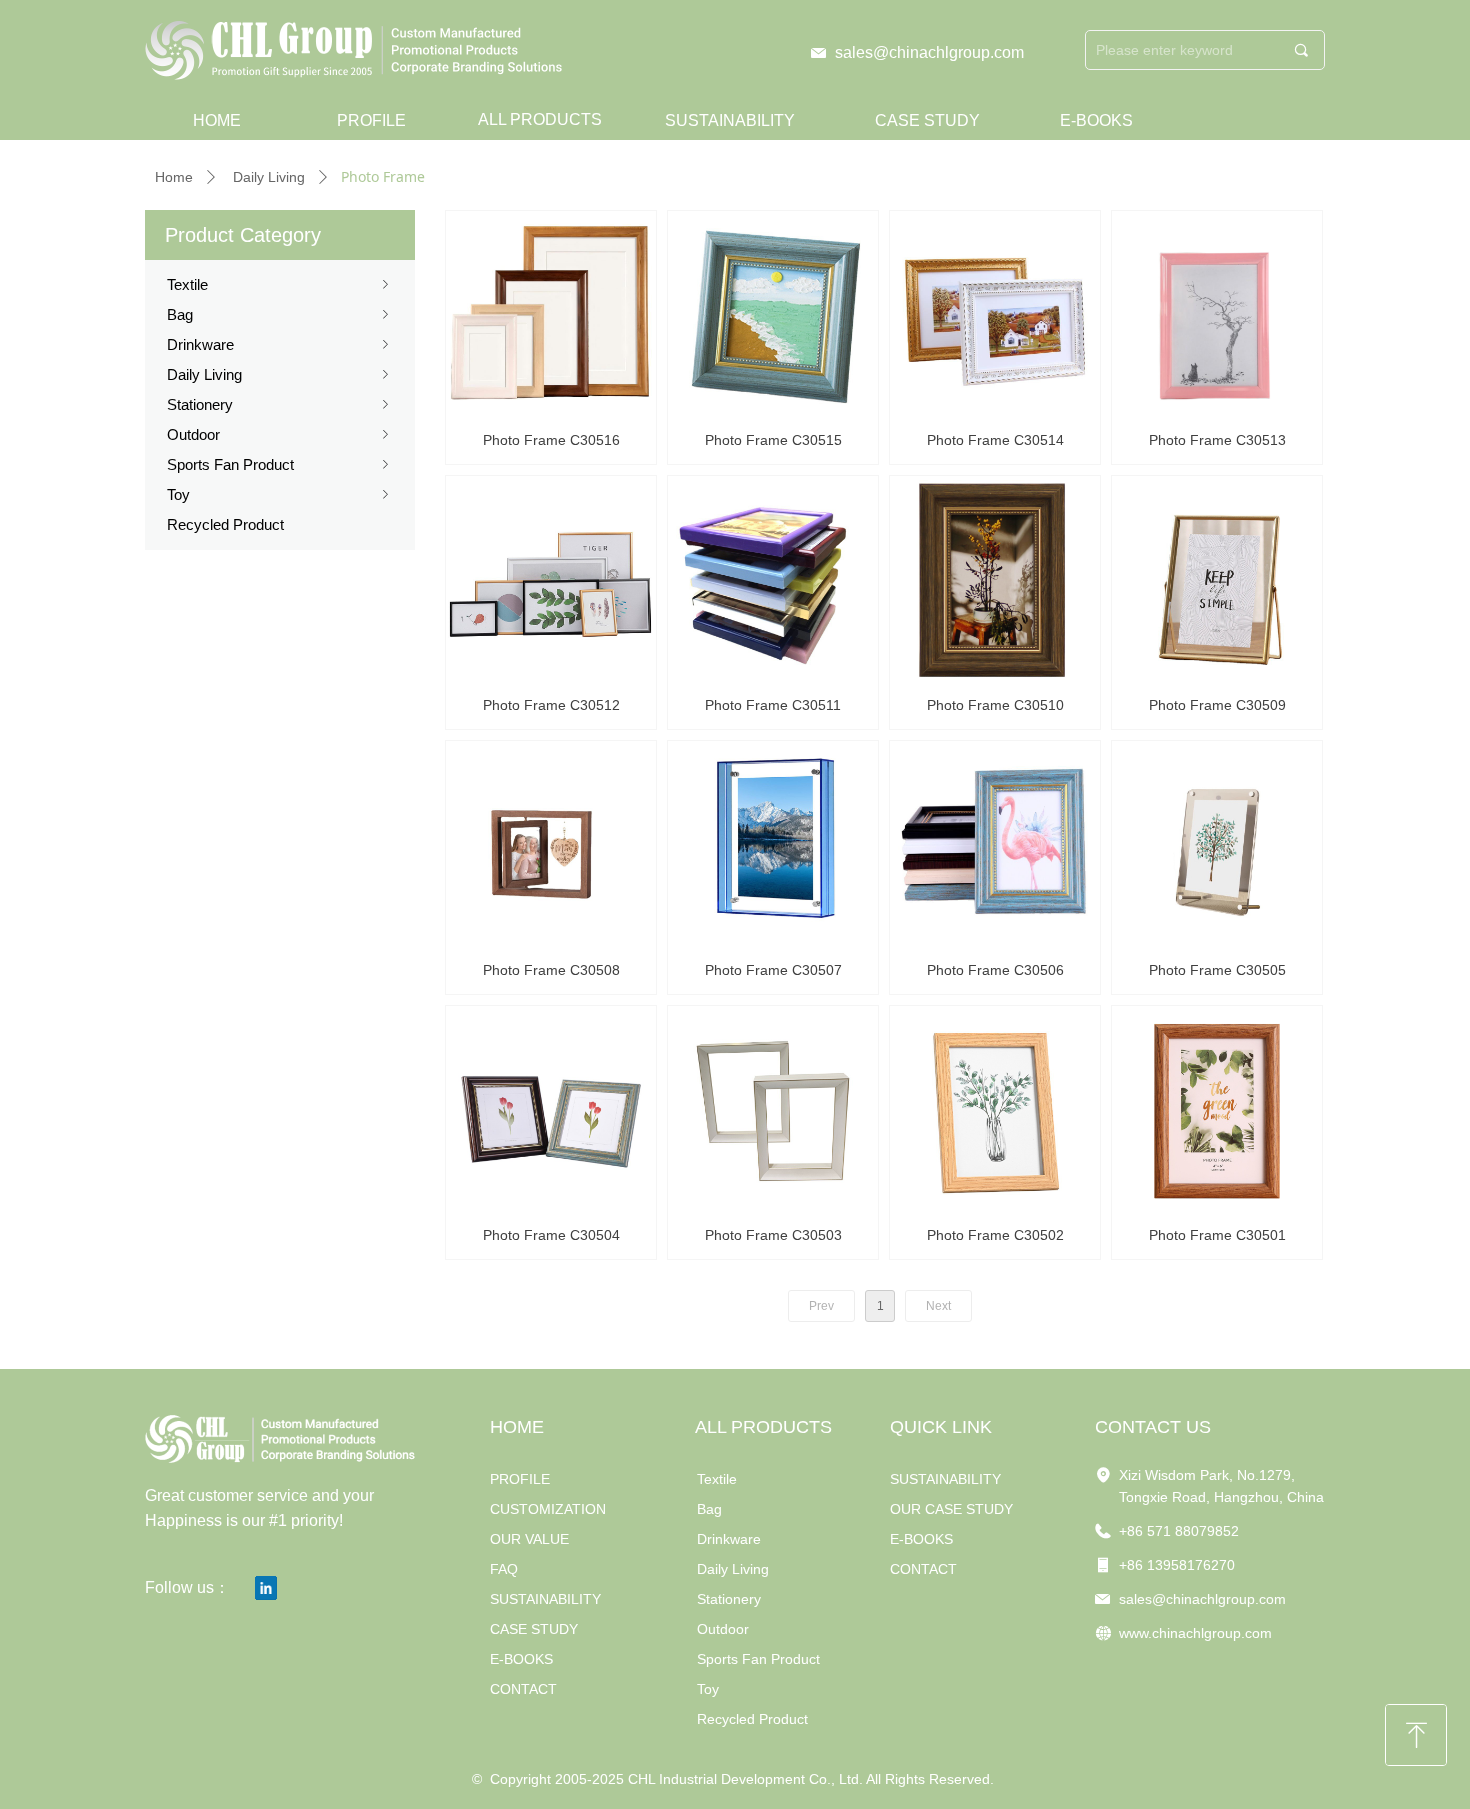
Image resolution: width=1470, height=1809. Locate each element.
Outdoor (280, 434)
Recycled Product (225, 524)
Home (174, 177)
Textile (280, 284)
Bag (280, 314)
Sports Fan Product (280, 464)
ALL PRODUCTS (540, 119)
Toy (280, 494)
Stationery (280, 404)
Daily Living (269, 177)
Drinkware (280, 344)
